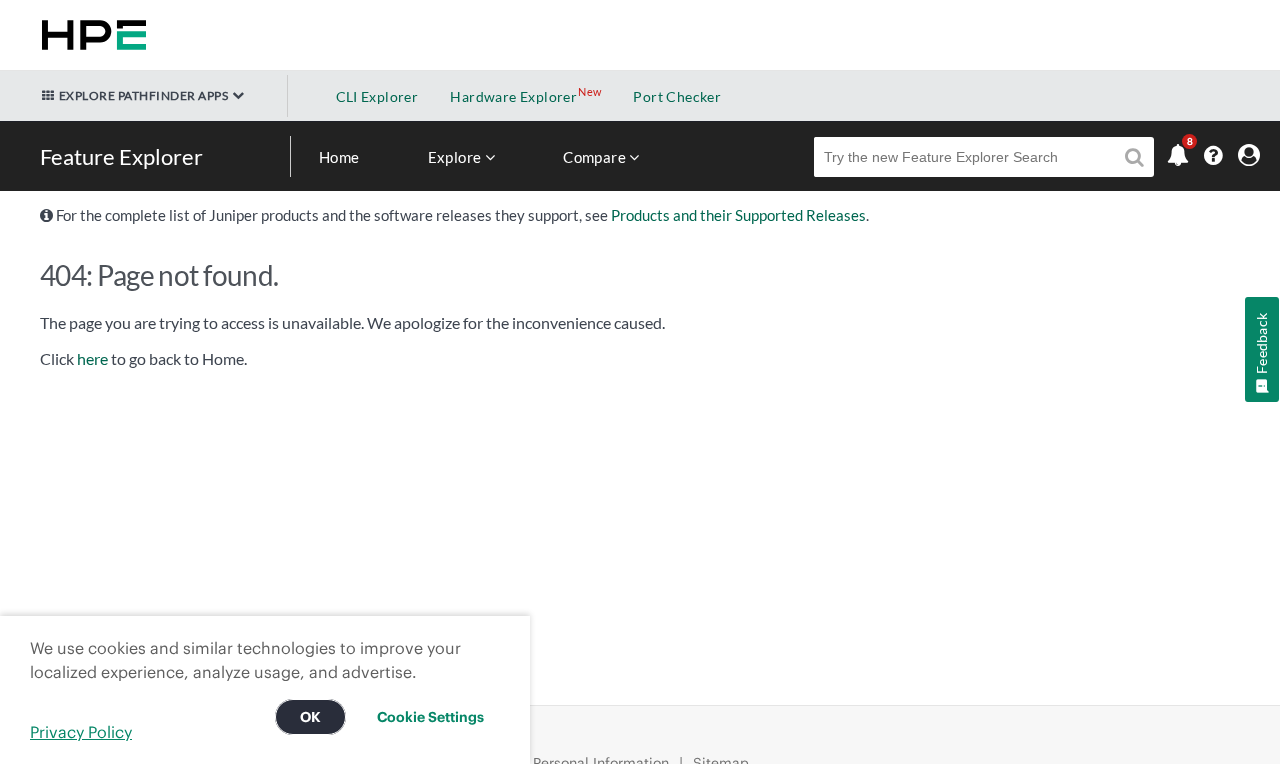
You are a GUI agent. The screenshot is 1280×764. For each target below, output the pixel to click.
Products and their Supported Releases (738, 215)
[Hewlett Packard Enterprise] (90, 35)
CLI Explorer (377, 96)
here (92, 359)
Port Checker (677, 96)
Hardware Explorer (513, 96)
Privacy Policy (81, 732)
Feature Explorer (121, 156)
